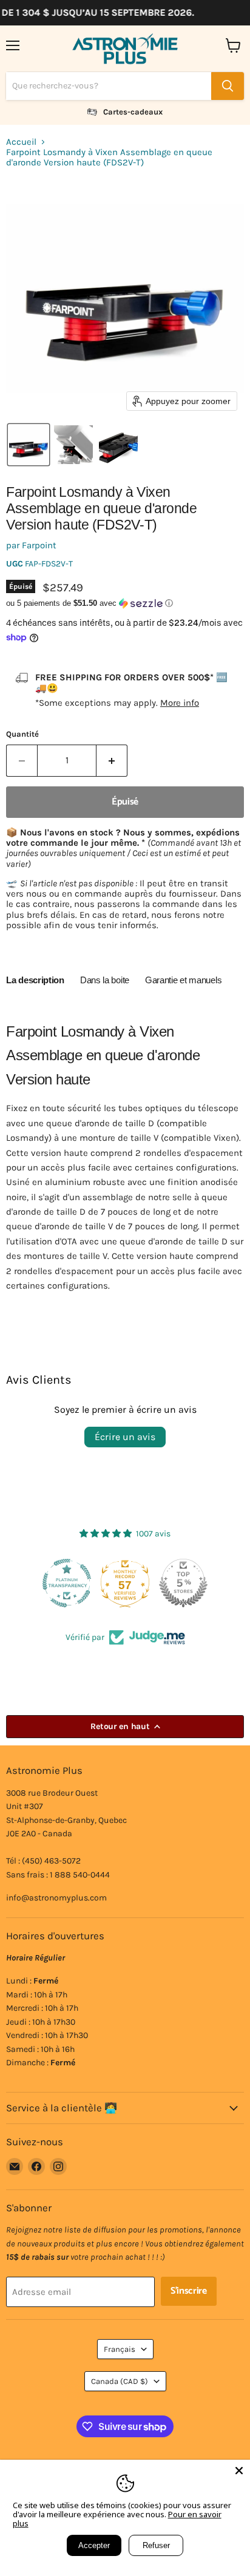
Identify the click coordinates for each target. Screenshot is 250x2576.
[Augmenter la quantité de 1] (112, 760)
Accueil (21, 142)
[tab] (35, 982)
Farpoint (39, 545)
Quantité (22, 734)
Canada (120, 2381)
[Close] (239, 2471)
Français (120, 2349)
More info (180, 703)
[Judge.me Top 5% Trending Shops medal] (183, 1583)
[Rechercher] (228, 86)
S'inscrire (189, 2291)
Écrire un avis (125, 1437)
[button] (29, 445)
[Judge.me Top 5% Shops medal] (125, 1583)
